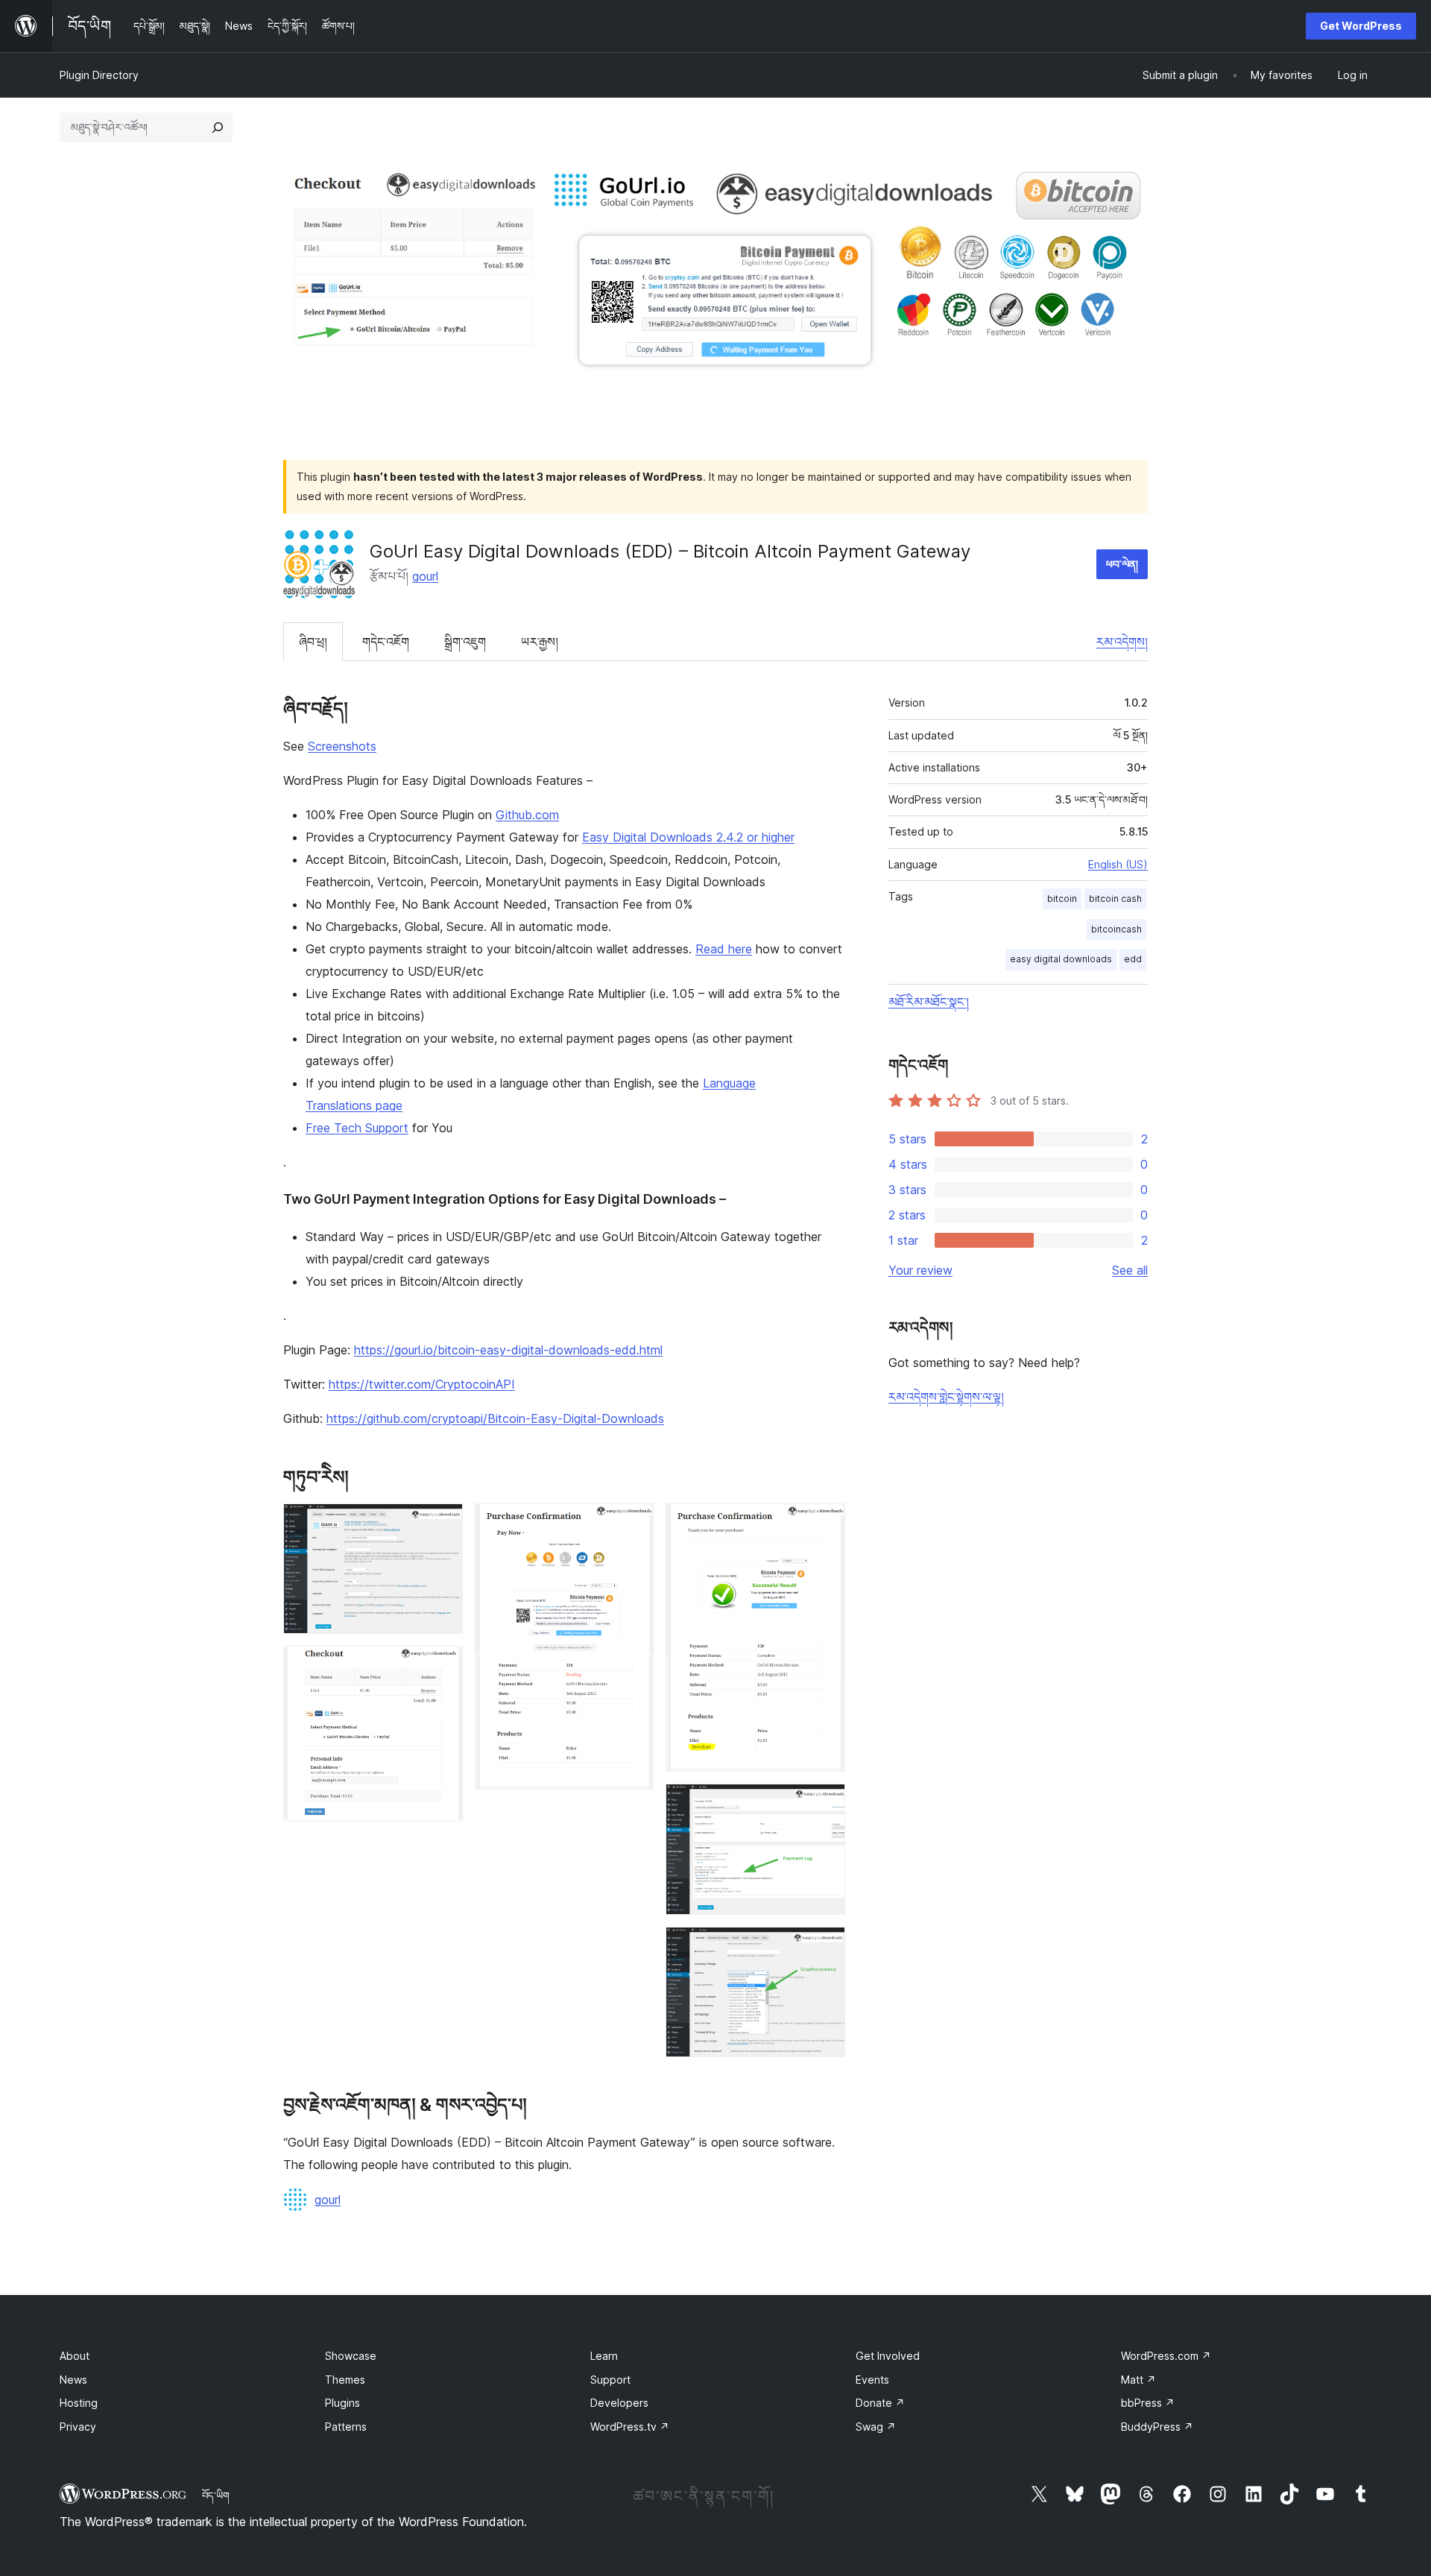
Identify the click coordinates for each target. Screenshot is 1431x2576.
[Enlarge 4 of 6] (825, 1524)
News (73, 2380)
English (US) (1118, 864)
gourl (425, 576)
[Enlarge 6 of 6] (825, 1947)
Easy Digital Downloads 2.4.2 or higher (688, 837)
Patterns (346, 2427)
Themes (345, 2380)
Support (610, 2380)
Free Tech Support (357, 1128)
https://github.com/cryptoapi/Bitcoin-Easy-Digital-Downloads (495, 1418)
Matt (1138, 2380)
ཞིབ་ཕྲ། (313, 642)
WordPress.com (1166, 2356)
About (75, 2356)
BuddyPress (1157, 2427)
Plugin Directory (99, 75)
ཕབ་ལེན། (1122, 564)
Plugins (342, 2403)
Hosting (79, 2403)
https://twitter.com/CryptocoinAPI (422, 1384)
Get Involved (888, 2356)
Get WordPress (1361, 26)
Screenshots (342, 746)
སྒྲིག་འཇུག (465, 642)
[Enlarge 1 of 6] (443, 1524)
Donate (880, 2403)
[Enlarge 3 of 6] (634, 1524)
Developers (619, 2403)
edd (1133, 959)
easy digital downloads (1061, 959)
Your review (920, 1270)
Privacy (78, 2427)
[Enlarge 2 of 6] (443, 1666)
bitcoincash (1116, 929)
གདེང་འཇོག (386, 642)
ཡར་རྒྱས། (540, 642)
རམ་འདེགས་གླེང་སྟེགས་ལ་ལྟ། (946, 1397)
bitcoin (1062, 899)
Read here (724, 949)
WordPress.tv (630, 2427)
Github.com (527, 815)
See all (1130, 1270)
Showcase (351, 2356)
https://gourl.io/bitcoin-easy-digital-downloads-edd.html (508, 1350)
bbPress (1148, 2403)
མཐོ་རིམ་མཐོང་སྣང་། (929, 1002)
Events (872, 2380)
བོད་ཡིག (216, 2495)
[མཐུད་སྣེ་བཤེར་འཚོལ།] (218, 127)
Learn (604, 2356)
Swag (876, 2427)
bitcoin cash (1115, 899)
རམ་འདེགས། (1122, 642)
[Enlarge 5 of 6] (825, 1804)
